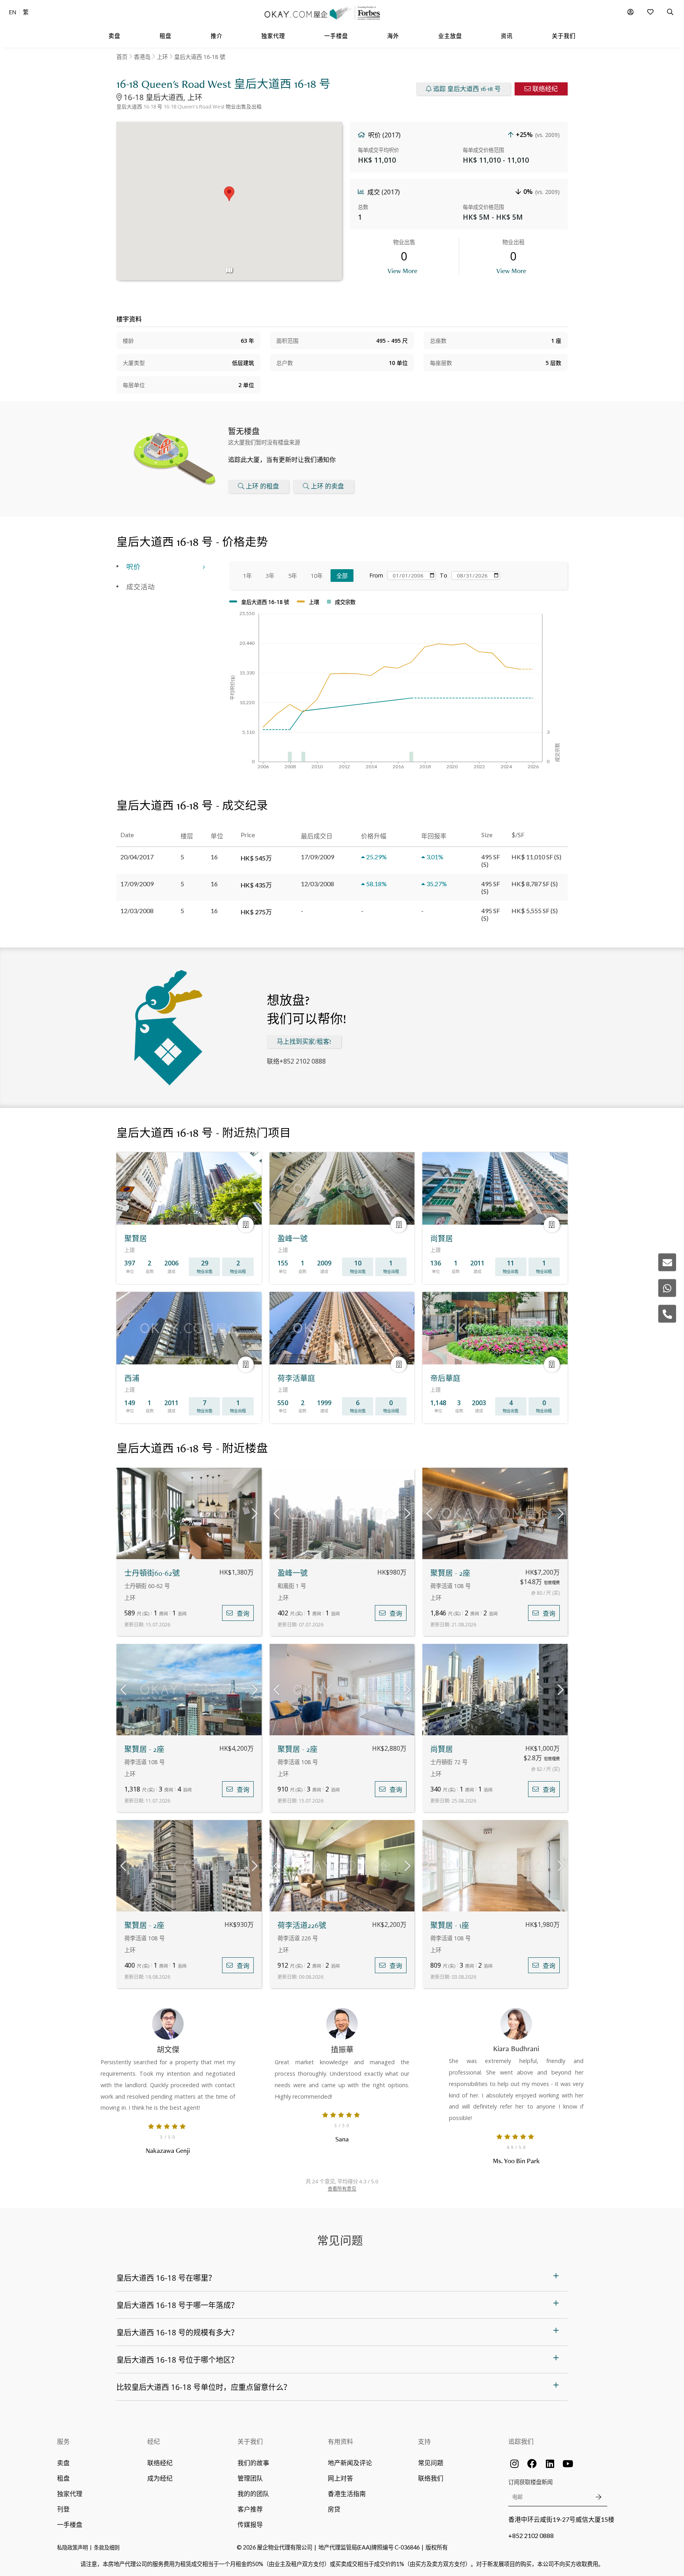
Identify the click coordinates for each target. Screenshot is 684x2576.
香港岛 (142, 57)
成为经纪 (160, 2478)
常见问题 (431, 2463)
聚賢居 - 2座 (450, 1573)
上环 (162, 57)
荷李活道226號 (302, 1925)
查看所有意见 (342, 2189)
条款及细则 (107, 2548)
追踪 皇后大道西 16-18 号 (467, 89)
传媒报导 (250, 2524)
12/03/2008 (137, 911)
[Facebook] (532, 2464)
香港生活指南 (347, 2493)
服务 (63, 2441)
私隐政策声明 (72, 2548)
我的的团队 (253, 2493)
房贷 (334, 2509)
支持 (424, 2441)
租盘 (63, 2478)
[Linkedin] (550, 2464)
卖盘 (63, 2463)
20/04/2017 (137, 857)
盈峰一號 (293, 1573)
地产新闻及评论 (350, 2463)
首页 (122, 57)
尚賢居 (442, 1749)
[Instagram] (514, 2464)
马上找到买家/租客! (304, 1042)
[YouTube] (568, 2464)
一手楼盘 (70, 2524)
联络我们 (431, 2478)
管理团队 (250, 2478)
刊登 (63, 2509)
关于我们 (250, 2441)
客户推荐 (250, 2509)
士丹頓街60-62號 (152, 1573)
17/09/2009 (137, 884)
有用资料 (340, 2441)
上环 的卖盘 (327, 486)
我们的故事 (253, 2463)
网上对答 (340, 2478)
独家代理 (70, 2493)
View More (402, 271)
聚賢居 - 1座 (450, 1925)
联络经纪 (545, 89)
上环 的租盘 (262, 486)
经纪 (154, 2441)
